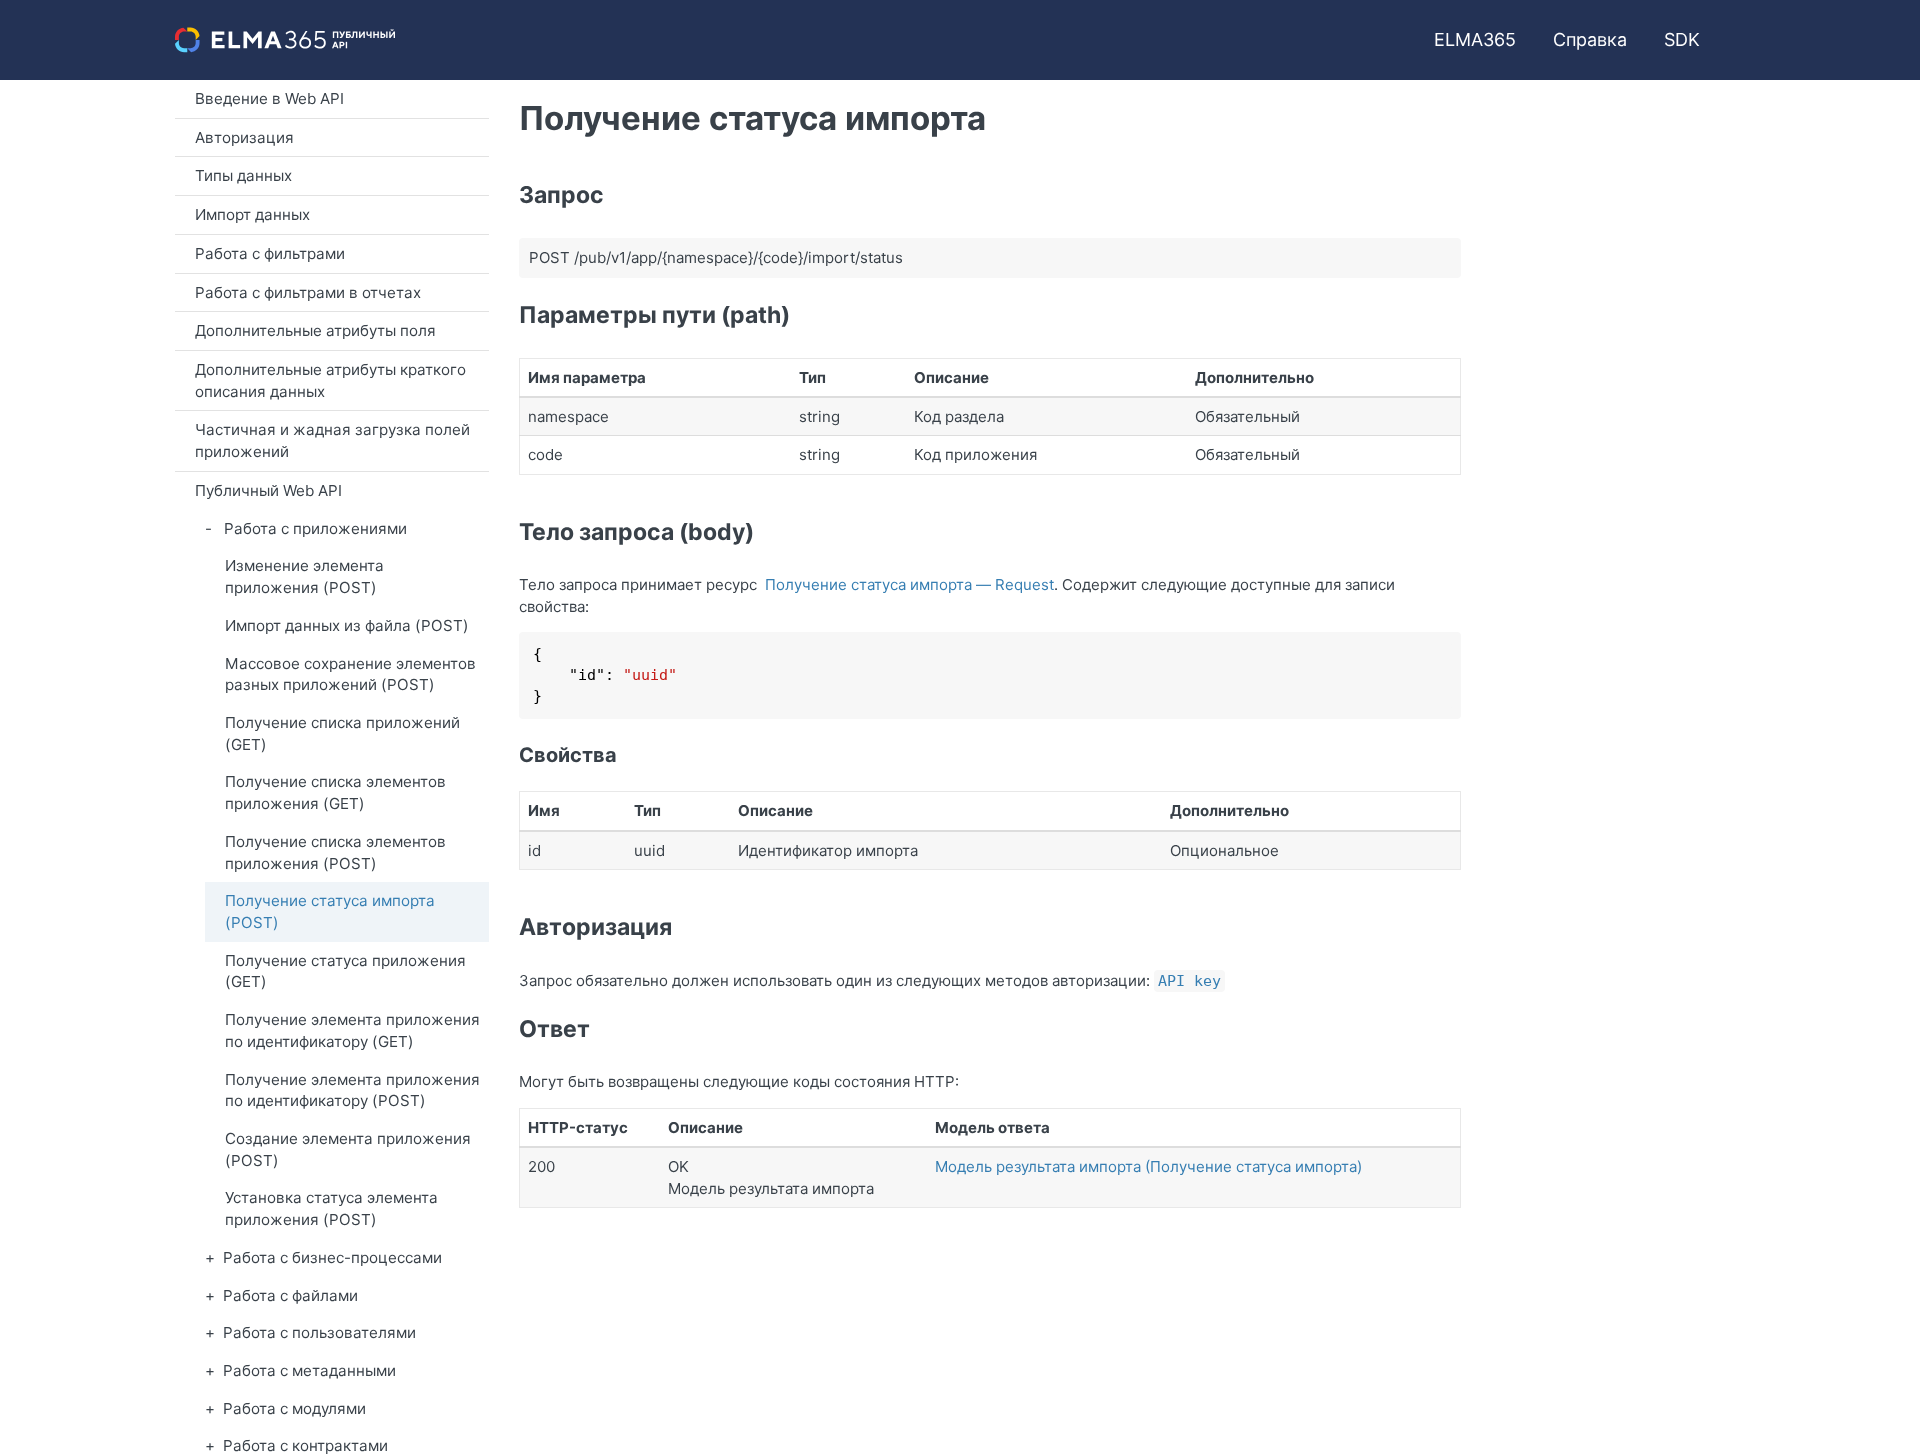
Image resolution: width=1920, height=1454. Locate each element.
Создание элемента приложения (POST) (348, 1149)
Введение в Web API (269, 98)
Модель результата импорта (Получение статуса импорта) (1148, 1166)
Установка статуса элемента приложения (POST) (331, 1208)
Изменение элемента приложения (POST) (304, 576)
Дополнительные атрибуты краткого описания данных (330, 380)
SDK (1682, 39)
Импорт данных (252, 214)
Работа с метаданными (309, 1370)
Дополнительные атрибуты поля (315, 330)
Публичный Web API (268, 490)
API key (1189, 981)
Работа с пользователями (319, 1332)
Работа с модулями (294, 1408)
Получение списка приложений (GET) (342, 733)
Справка (1590, 39)
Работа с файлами (290, 1295)
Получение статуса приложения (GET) (345, 971)
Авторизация (244, 137)
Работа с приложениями (315, 528)
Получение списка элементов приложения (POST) (335, 852)
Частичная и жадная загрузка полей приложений (332, 440)
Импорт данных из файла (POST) (347, 625)
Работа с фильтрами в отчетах (308, 292)
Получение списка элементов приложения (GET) (335, 792)
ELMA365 (1475, 39)
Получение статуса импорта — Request (909, 584)
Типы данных (243, 175)
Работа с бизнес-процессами (332, 1257)
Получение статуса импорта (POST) (330, 911)
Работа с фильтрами (270, 253)
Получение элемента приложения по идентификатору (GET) (352, 1030)
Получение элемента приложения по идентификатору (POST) (352, 1090)
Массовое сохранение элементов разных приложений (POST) (350, 674)
